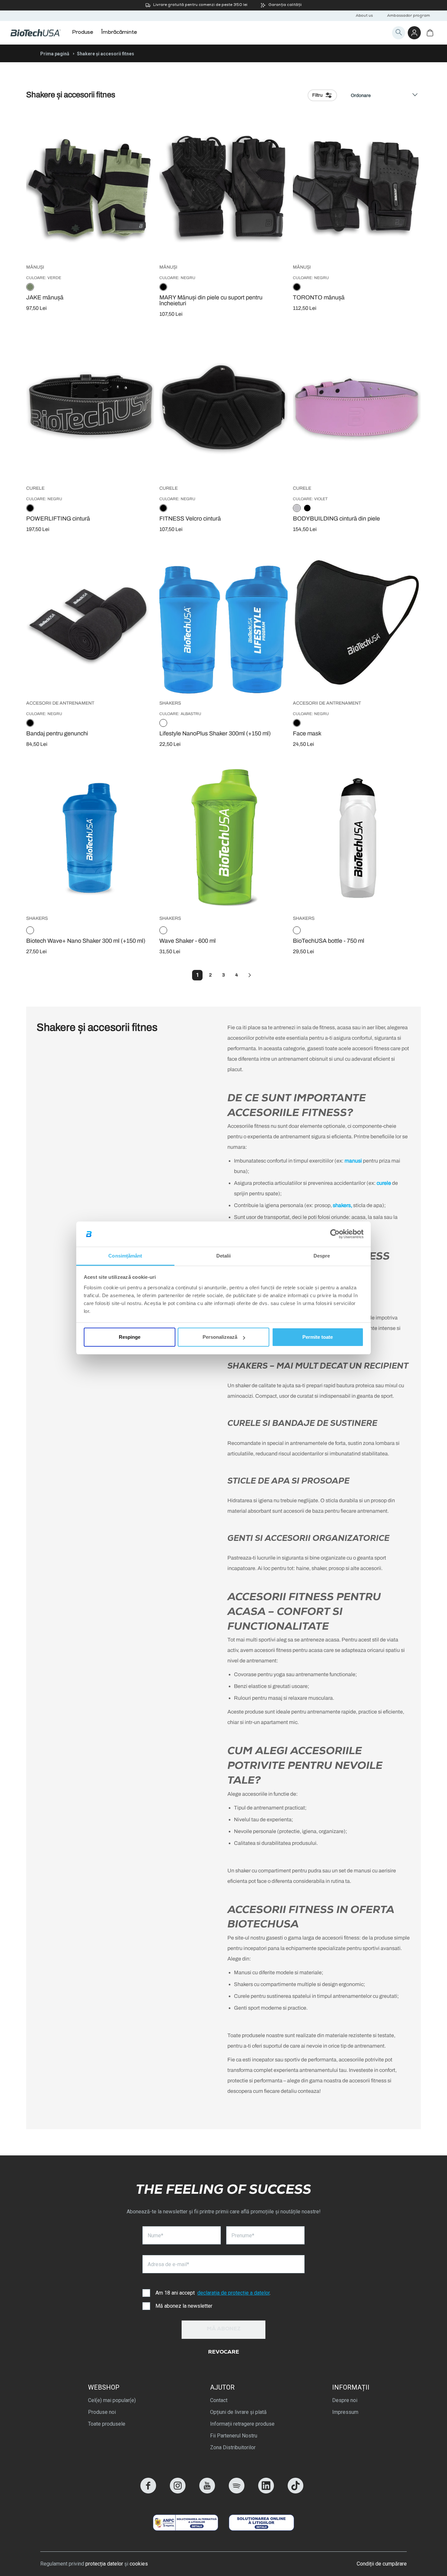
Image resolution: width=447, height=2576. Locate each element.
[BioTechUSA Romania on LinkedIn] (266, 2492)
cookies (139, 2564)
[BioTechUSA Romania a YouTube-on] (207, 2492)
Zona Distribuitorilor (233, 2447)
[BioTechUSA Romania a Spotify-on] (237, 2492)
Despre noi (345, 2400)
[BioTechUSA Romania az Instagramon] (178, 2492)
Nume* (155, 2235)
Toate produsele (107, 2424)
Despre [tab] (322, 1256)
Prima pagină (55, 54)
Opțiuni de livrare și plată (238, 2412)
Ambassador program (409, 16)
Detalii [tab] (224, 1256)
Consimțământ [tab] (125, 1256)
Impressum (345, 2412)
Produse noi (102, 2412)
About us (364, 16)
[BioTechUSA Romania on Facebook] (148, 2492)
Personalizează (220, 1337)
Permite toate (318, 1337)
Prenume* (243, 2235)
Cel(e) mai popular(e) (112, 2400)
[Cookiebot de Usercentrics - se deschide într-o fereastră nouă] (335, 1234)
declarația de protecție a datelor (233, 2293)
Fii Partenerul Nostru (234, 2436)
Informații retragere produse (242, 2424)
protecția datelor (104, 2564)
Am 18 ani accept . (213, 2293)
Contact (219, 2400)
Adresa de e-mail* (168, 2264)
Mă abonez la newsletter (184, 2306)
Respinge (130, 1337)
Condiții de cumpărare (382, 2564)
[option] (30, 287)
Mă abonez (224, 2329)
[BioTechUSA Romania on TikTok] (295, 2492)
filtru (317, 95)
